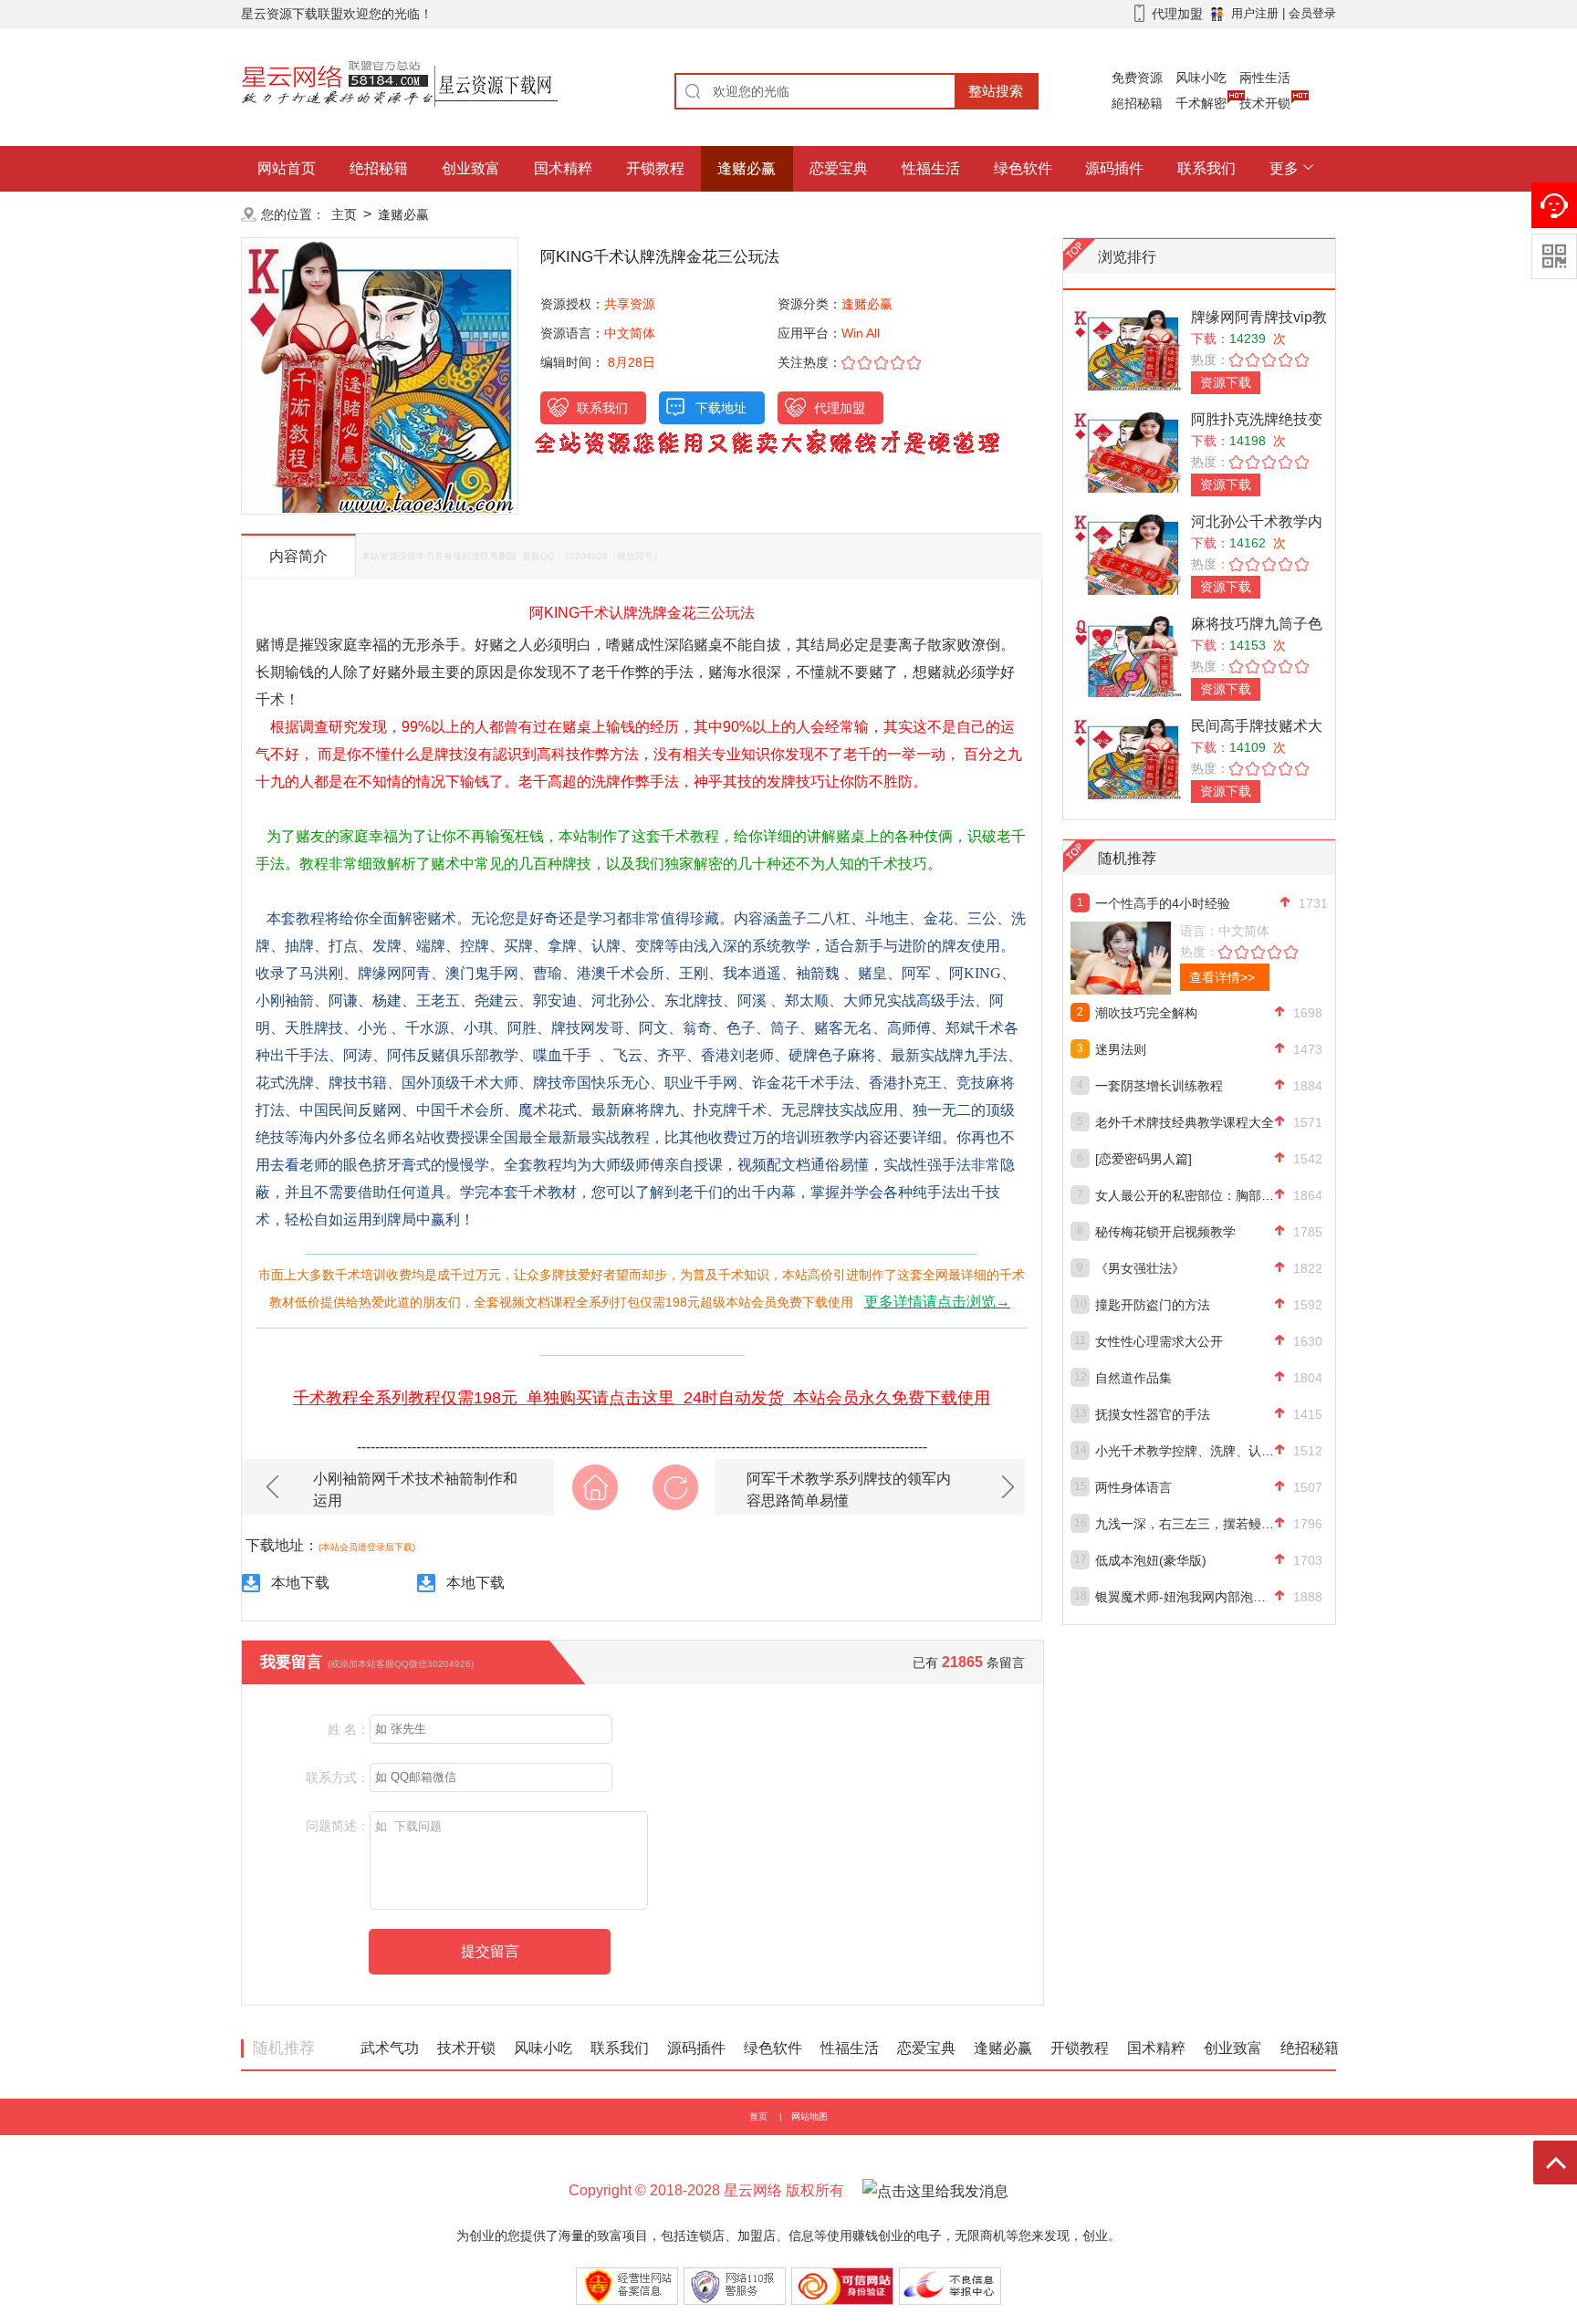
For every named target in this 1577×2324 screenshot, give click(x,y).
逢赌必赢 (747, 168)
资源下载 (1226, 382)
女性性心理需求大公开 (1159, 1341)
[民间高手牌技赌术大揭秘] (1127, 758)
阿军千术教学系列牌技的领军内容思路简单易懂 (849, 1490)
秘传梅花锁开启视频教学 (1165, 1232)
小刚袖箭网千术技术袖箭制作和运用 (415, 1490)
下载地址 (721, 408)
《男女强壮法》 (1140, 1268)
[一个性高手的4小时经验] (1160, 958)
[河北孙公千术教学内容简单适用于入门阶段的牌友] (1127, 553)
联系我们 (1206, 168)
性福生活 (931, 168)
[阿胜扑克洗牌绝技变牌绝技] (1127, 451)
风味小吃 (1201, 78)
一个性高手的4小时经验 (1163, 903)
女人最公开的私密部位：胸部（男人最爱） (1185, 1195)
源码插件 (1114, 168)
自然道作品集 (1133, 1378)
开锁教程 (655, 168)
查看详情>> (1222, 977)
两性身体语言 (1133, 1487)
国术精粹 (563, 168)
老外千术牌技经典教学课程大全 (1185, 1122)
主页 (344, 214)
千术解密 (1201, 103)
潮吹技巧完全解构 (1146, 1013)
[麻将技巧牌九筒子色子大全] (1127, 656)
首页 (758, 2116)
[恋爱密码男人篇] (1144, 1159)
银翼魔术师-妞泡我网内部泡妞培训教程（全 (1185, 1597)
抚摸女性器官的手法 (1153, 1414)
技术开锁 (1265, 103)
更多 (1284, 168)
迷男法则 (1121, 1049)
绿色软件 (1023, 168)
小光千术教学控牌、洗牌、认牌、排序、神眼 (1185, 1451)
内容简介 (298, 556)
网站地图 (809, 2116)
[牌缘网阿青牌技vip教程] (1127, 349)
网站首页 (287, 168)
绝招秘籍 (379, 168)
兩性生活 (1265, 78)
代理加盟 (840, 408)
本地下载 (300, 1583)
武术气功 (390, 2048)
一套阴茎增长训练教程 (1159, 1086)
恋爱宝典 (839, 168)
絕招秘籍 (1137, 103)
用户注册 (1255, 13)
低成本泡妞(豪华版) (1151, 1560)
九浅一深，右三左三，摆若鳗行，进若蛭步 (1185, 1524)
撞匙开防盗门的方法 (1153, 1305)
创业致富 (471, 168)
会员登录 (1312, 13)
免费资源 (1137, 78)
